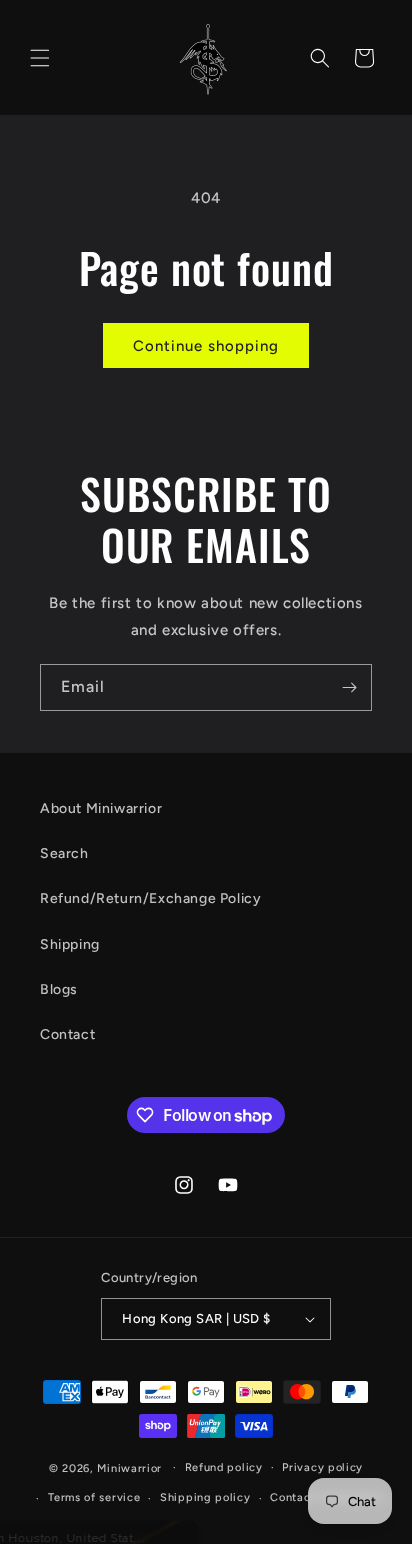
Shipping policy (205, 1497)
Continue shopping (206, 346)
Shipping (70, 944)
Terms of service (94, 1497)
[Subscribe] (349, 687)
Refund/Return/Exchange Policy (150, 898)
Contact (67, 1034)
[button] (40, 58)
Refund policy (224, 1467)
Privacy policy (322, 1467)
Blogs (59, 989)
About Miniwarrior (101, 808)
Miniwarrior (129, 1467)
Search (64, 853)
